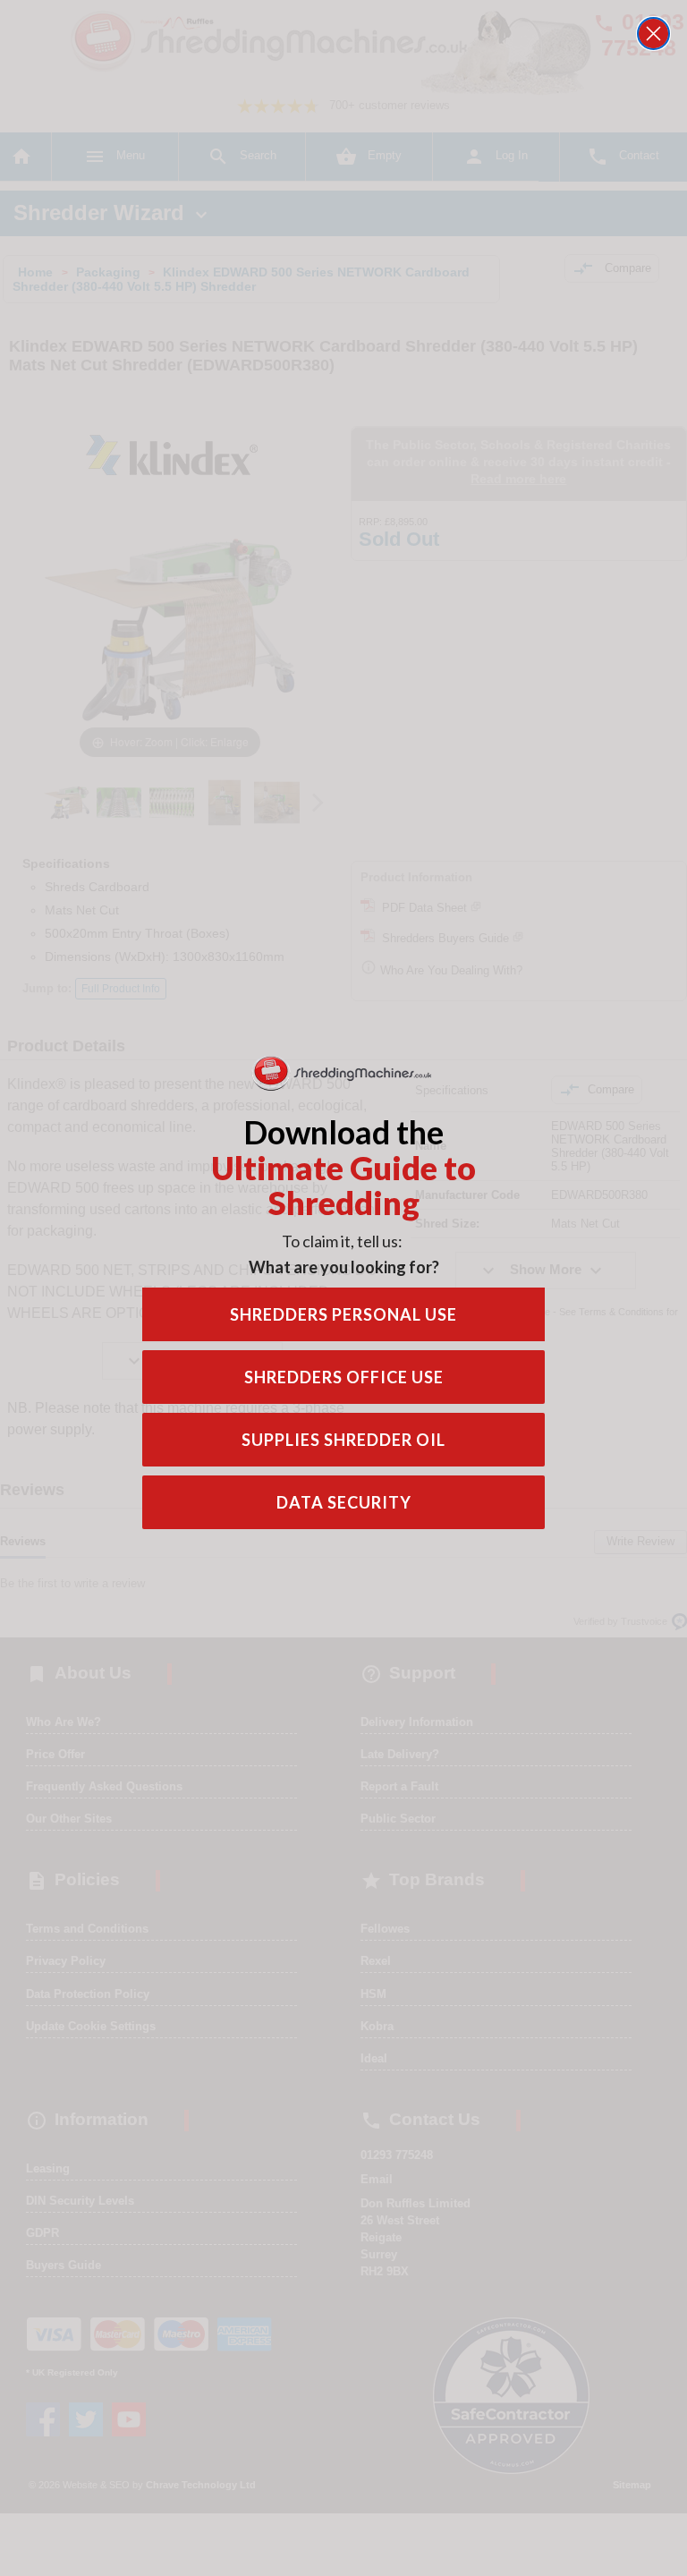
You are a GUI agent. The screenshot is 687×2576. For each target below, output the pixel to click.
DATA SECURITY (344, 1502)
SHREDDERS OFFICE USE (344, 1377)
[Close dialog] (653, 34)
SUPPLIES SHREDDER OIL (343, 1440)
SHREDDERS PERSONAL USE (343, 1314)
